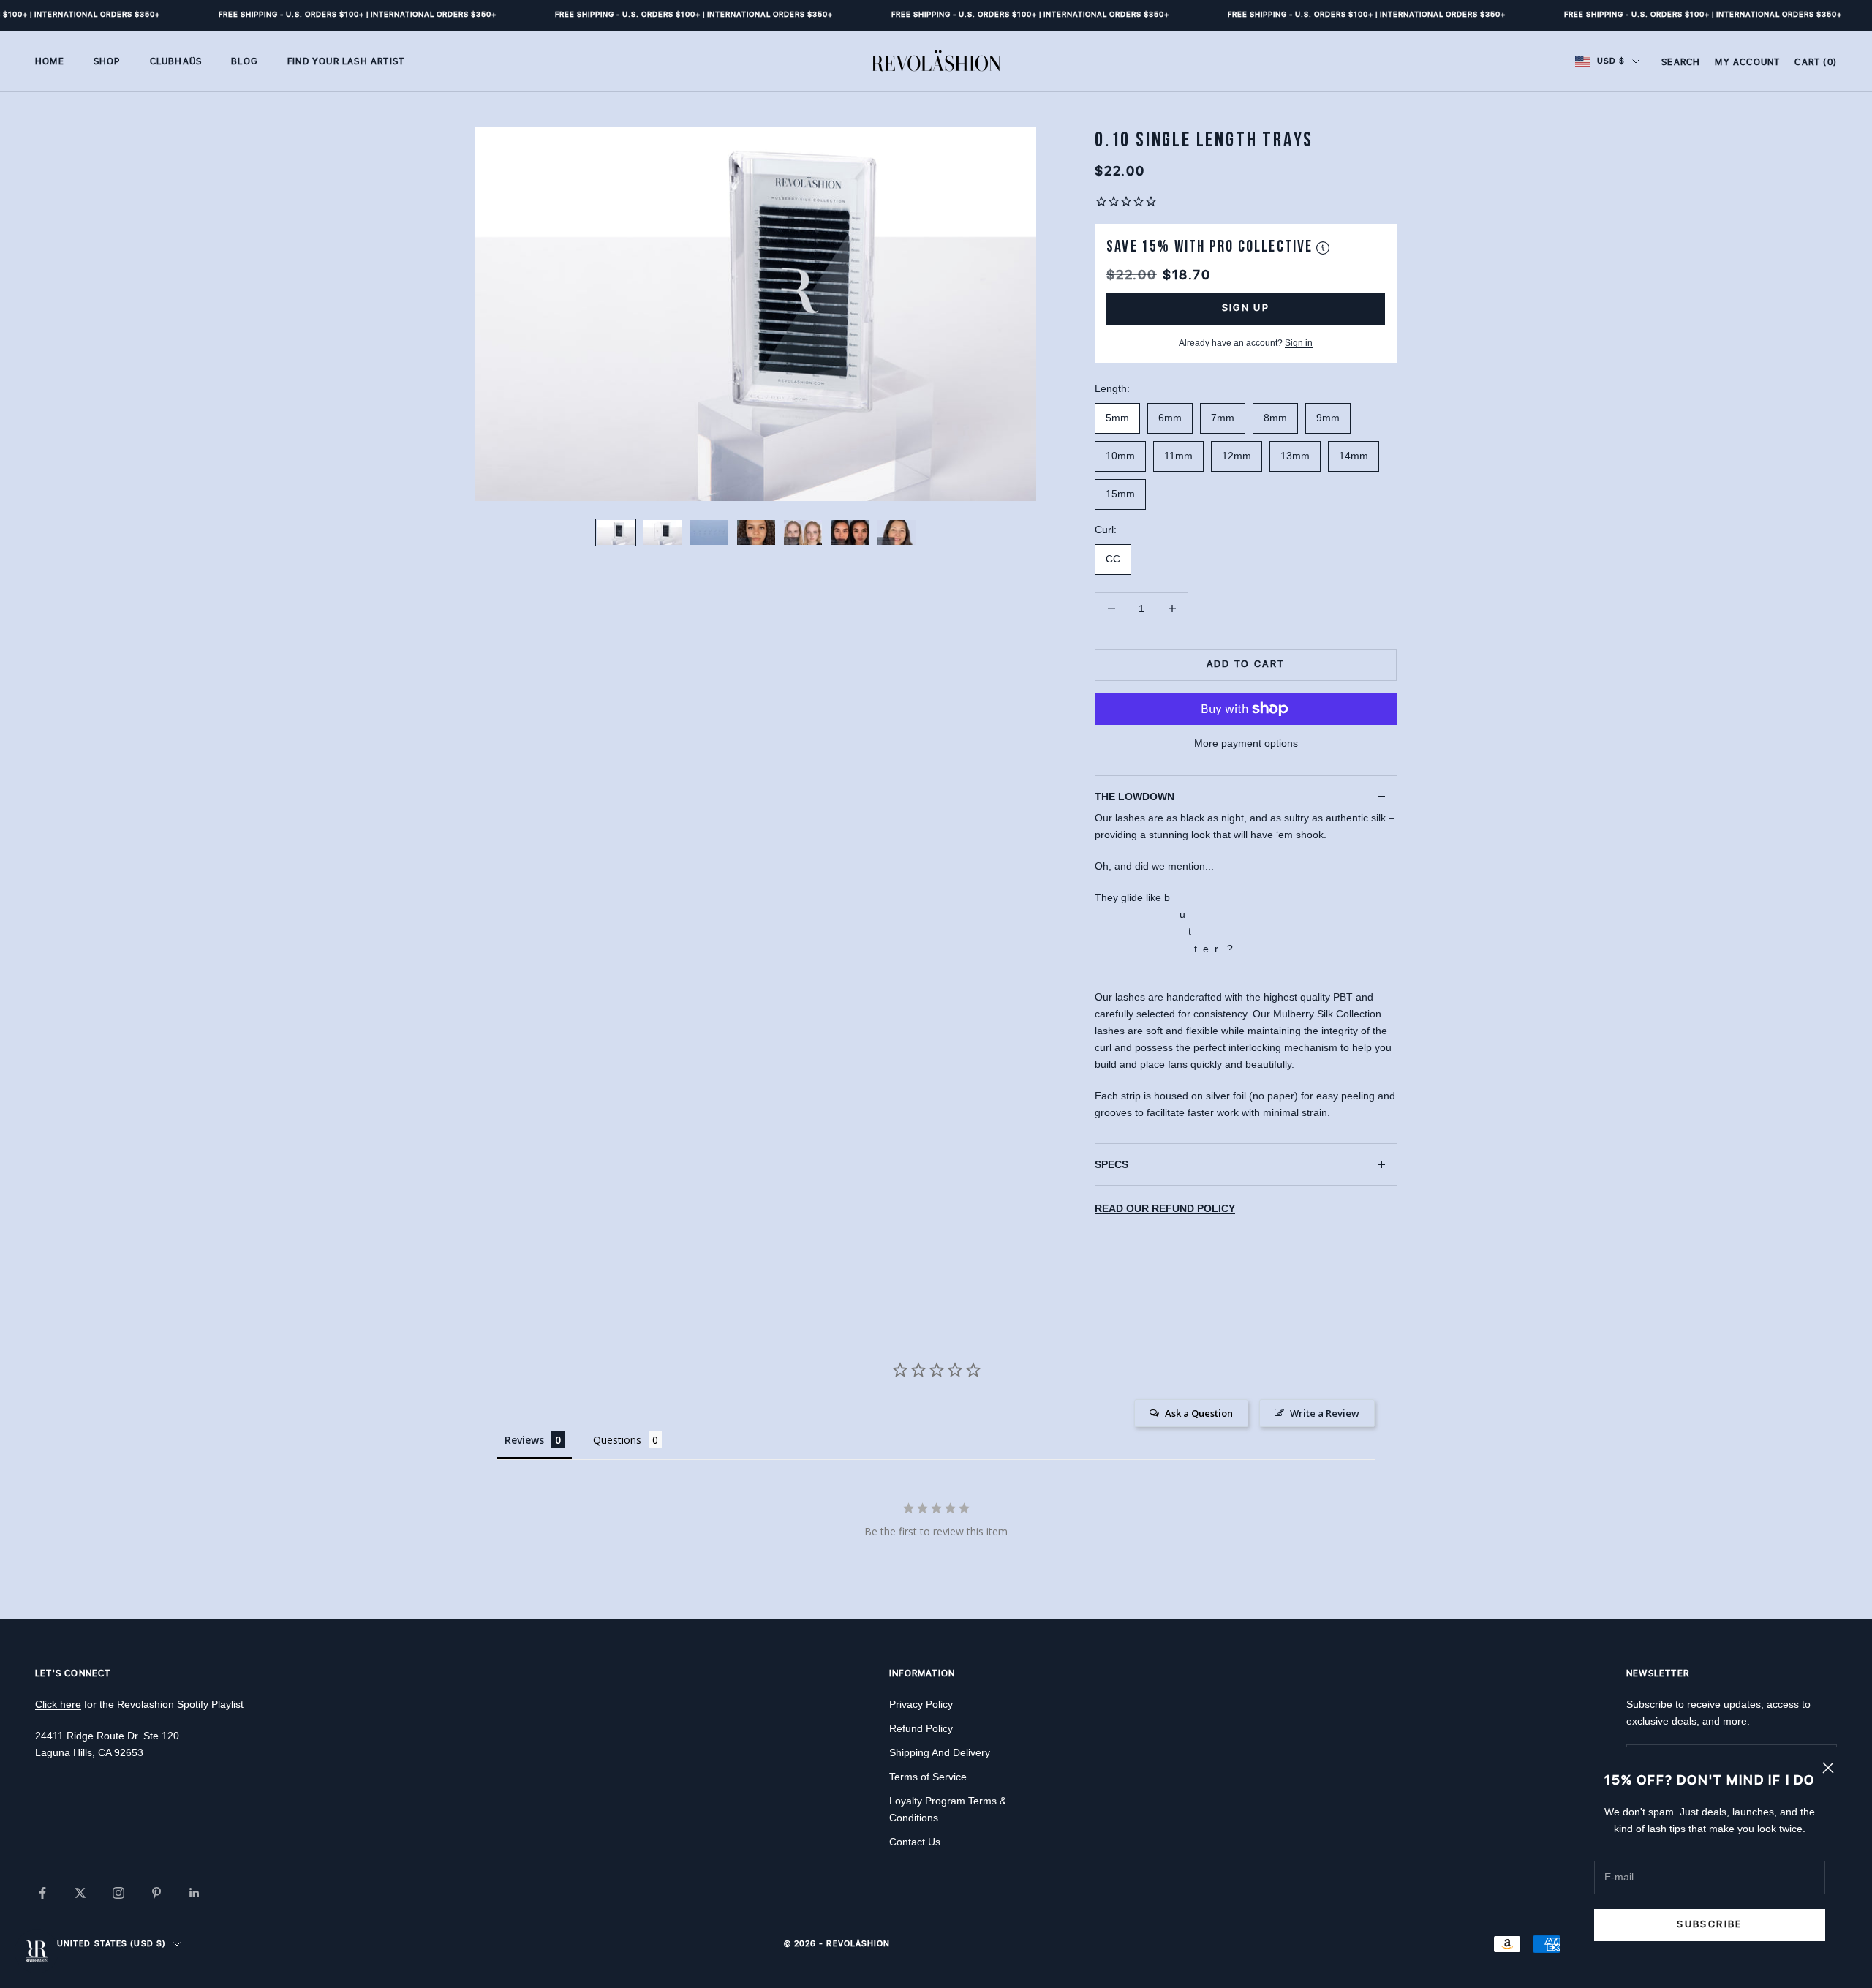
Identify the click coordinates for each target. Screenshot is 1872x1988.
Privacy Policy (921, 1704)
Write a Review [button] (1325, 1413)
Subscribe (1709, 1924)
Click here (58, 1704)
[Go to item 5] (803, 532)
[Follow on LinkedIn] (195, 1893)
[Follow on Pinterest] (156, 1893)
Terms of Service (928, 1777)
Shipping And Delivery (940, 1752)
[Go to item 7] (897, 532)
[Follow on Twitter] (80, 1893)
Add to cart (1246, 664)
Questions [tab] (617, 1440)
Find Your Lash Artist (346, 61)
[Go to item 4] (756, 532)
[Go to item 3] (709, 532)
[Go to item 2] (663, 532)
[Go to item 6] (850, 532)
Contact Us (915, 1842)
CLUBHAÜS (176, 61)
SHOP (107, 61)
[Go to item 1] (616, 532)
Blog (245, 61)
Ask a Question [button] (1199, 1413)
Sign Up (1246, 308)
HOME (50, 61)
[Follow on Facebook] (42, 1893)
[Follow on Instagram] (118, 1893)
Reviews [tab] (524, 1440)
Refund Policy (921, 1728)
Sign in (1299, 343)
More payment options (1246, 743)
